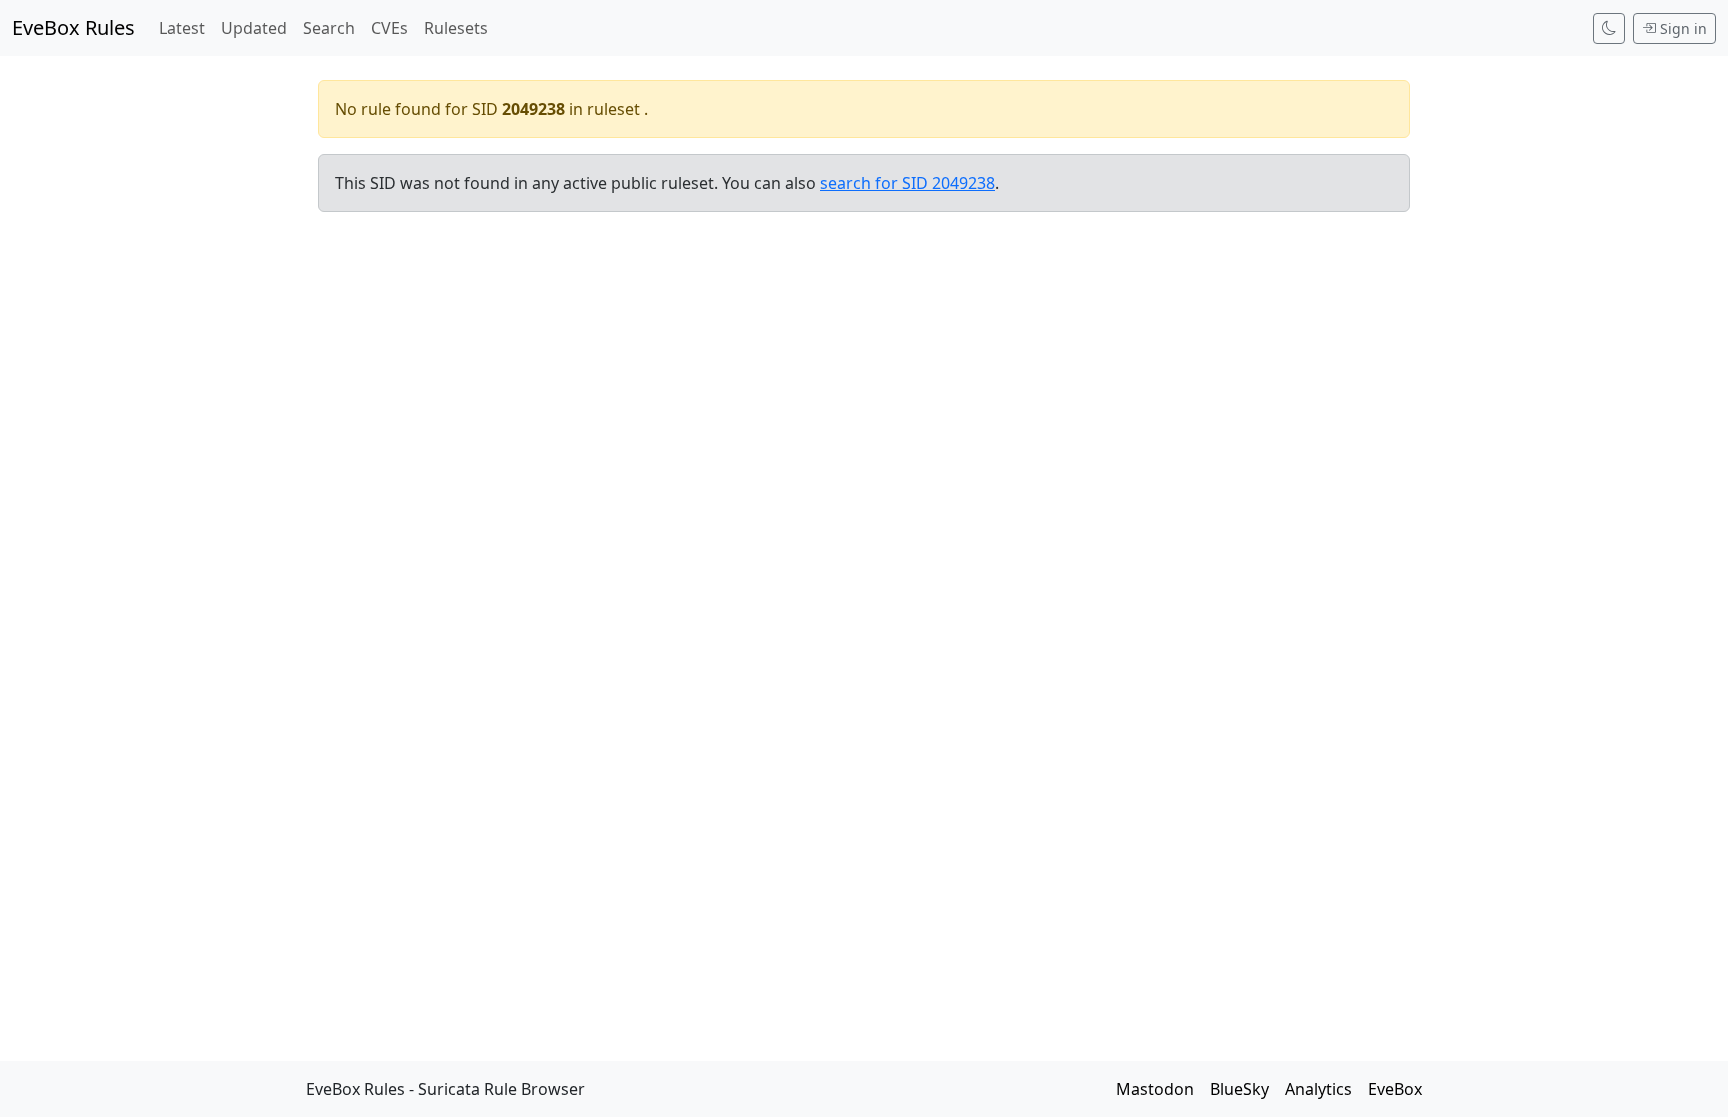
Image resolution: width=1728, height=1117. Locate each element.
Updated (254, 28)
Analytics (1318, 1089)
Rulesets (456, 28)
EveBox (1395, 1089)
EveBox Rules (73, 27)
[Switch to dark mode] (1609, 28)
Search (329, 28)
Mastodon (1155, 1089)
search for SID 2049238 (907, 183)
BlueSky (1239, 1089)
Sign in (1683, 28)
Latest (182, 28)
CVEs (389, 28)
